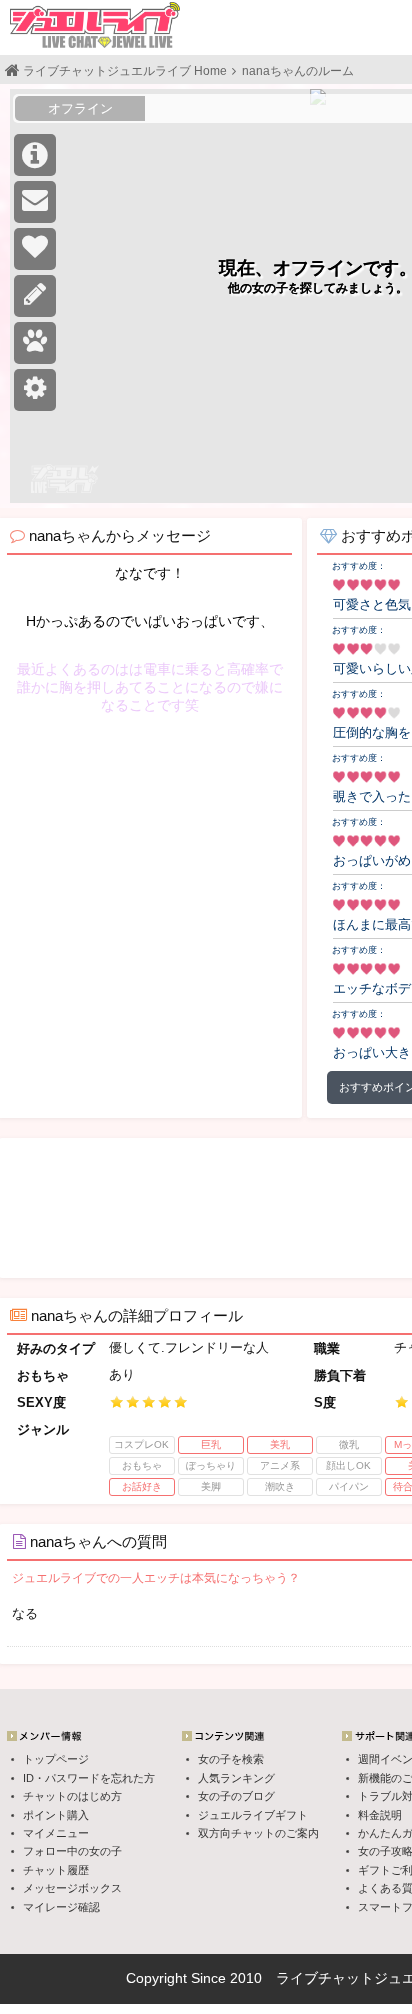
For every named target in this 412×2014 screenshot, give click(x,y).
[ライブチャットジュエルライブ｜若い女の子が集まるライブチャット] (95, 25)
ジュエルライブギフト (253, 1815)
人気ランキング (236, 1778)
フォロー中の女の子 (72, 1851)
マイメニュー (56, 1833)
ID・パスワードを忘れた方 (89, 1778)
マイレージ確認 (61, 1907)
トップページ (56, 1759)
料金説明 (380, 1815)
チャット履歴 (56, 1870)
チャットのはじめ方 (72, 1796)
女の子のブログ (236, 1796)
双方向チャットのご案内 (258, 1833)
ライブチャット (325, 1978)
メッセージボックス (72, 1888)
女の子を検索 (231, 1759)
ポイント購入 (56, 1815)
